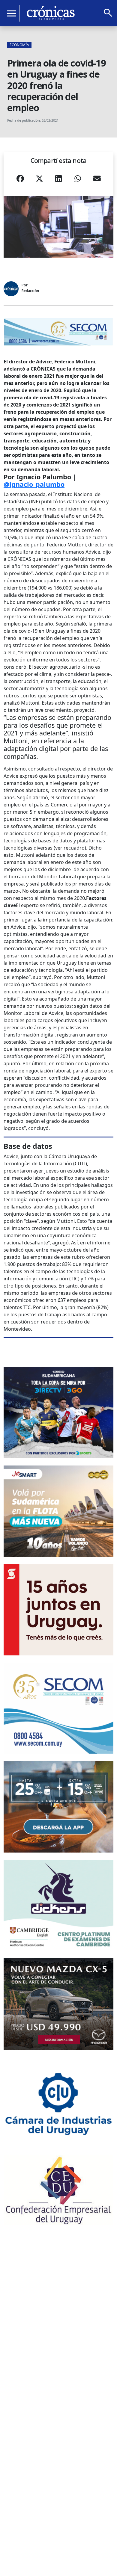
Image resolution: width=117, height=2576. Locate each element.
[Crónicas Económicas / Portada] (51, 13)
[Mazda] (58, 2004)
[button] (20, 181)
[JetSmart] (58, 1511)
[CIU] (58, 2103)
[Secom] (58, 332)
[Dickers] (58, 1905)
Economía (19, 45)
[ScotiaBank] (58, 1610)
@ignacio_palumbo (34, 484)
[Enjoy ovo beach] (58, 1807)
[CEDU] (58, 2190)
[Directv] (58, 1413)
